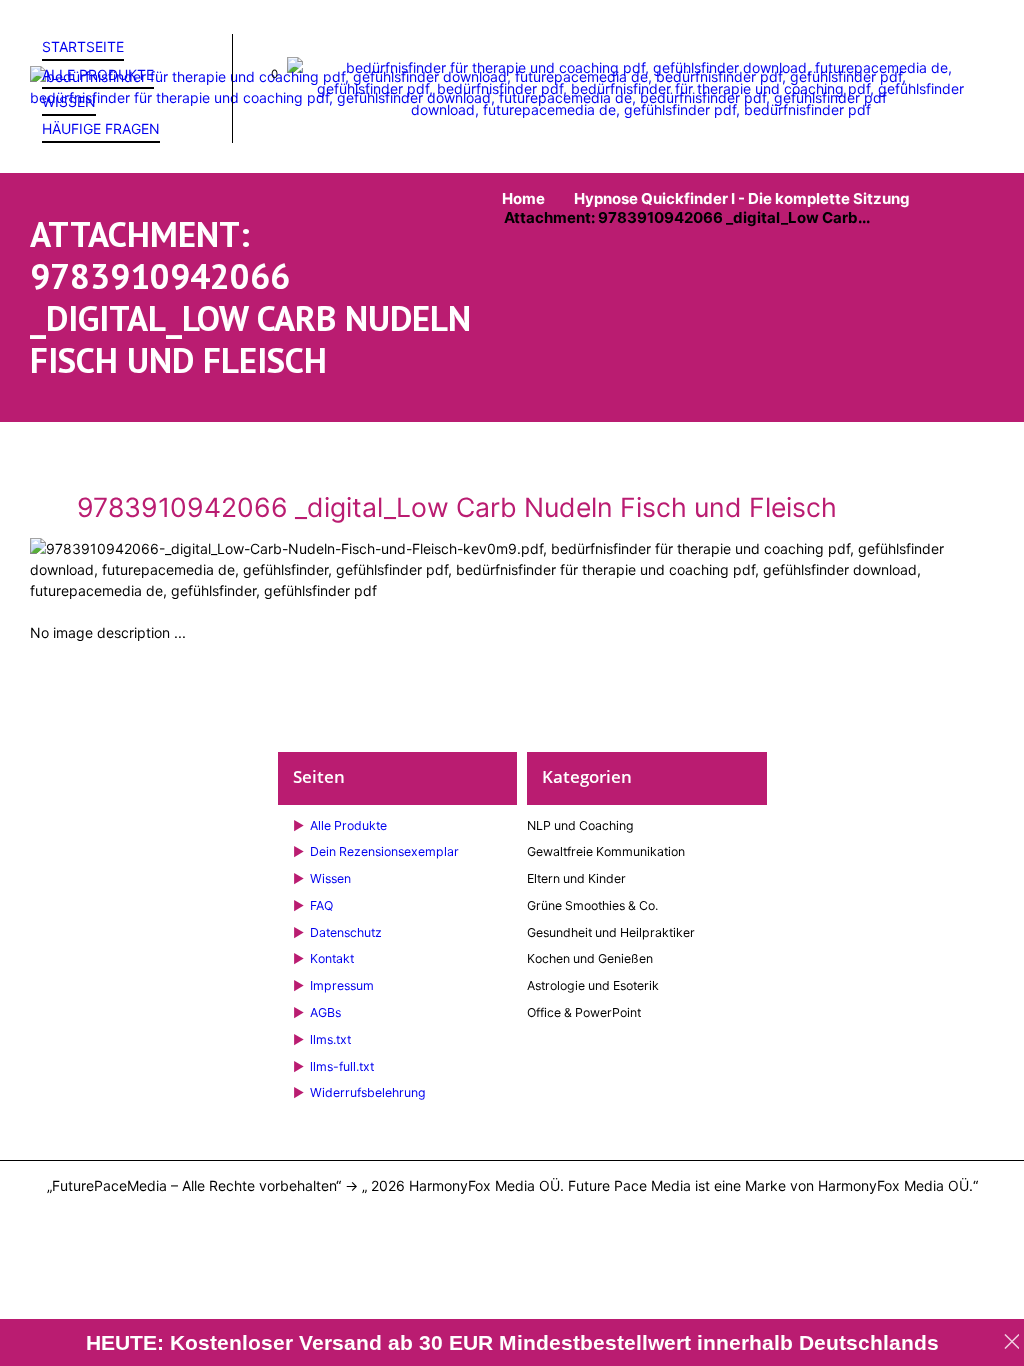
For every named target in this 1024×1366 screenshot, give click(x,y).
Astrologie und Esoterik (593, 985)
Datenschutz (346, 932)
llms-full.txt (342, 1066)
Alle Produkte (98, 74)
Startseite (83, 46)
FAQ (321, 905)
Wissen (69, 101)
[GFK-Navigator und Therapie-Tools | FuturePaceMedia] (512, 87)
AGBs (325, 1012)
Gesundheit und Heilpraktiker (611, 932)
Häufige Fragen (101, 128)
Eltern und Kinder (576, 878)
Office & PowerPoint (584, 1012)
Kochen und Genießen (590, 958)
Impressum (342, 985)
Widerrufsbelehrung (368, 1092)
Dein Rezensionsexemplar (384, 851)
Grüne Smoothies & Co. (592, 905)
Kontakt (332, 958)
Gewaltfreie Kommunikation (606, 851)
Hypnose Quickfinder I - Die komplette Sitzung (742, 198)
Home (523, 198)
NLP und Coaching (580, 825)
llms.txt (330, 1039)
